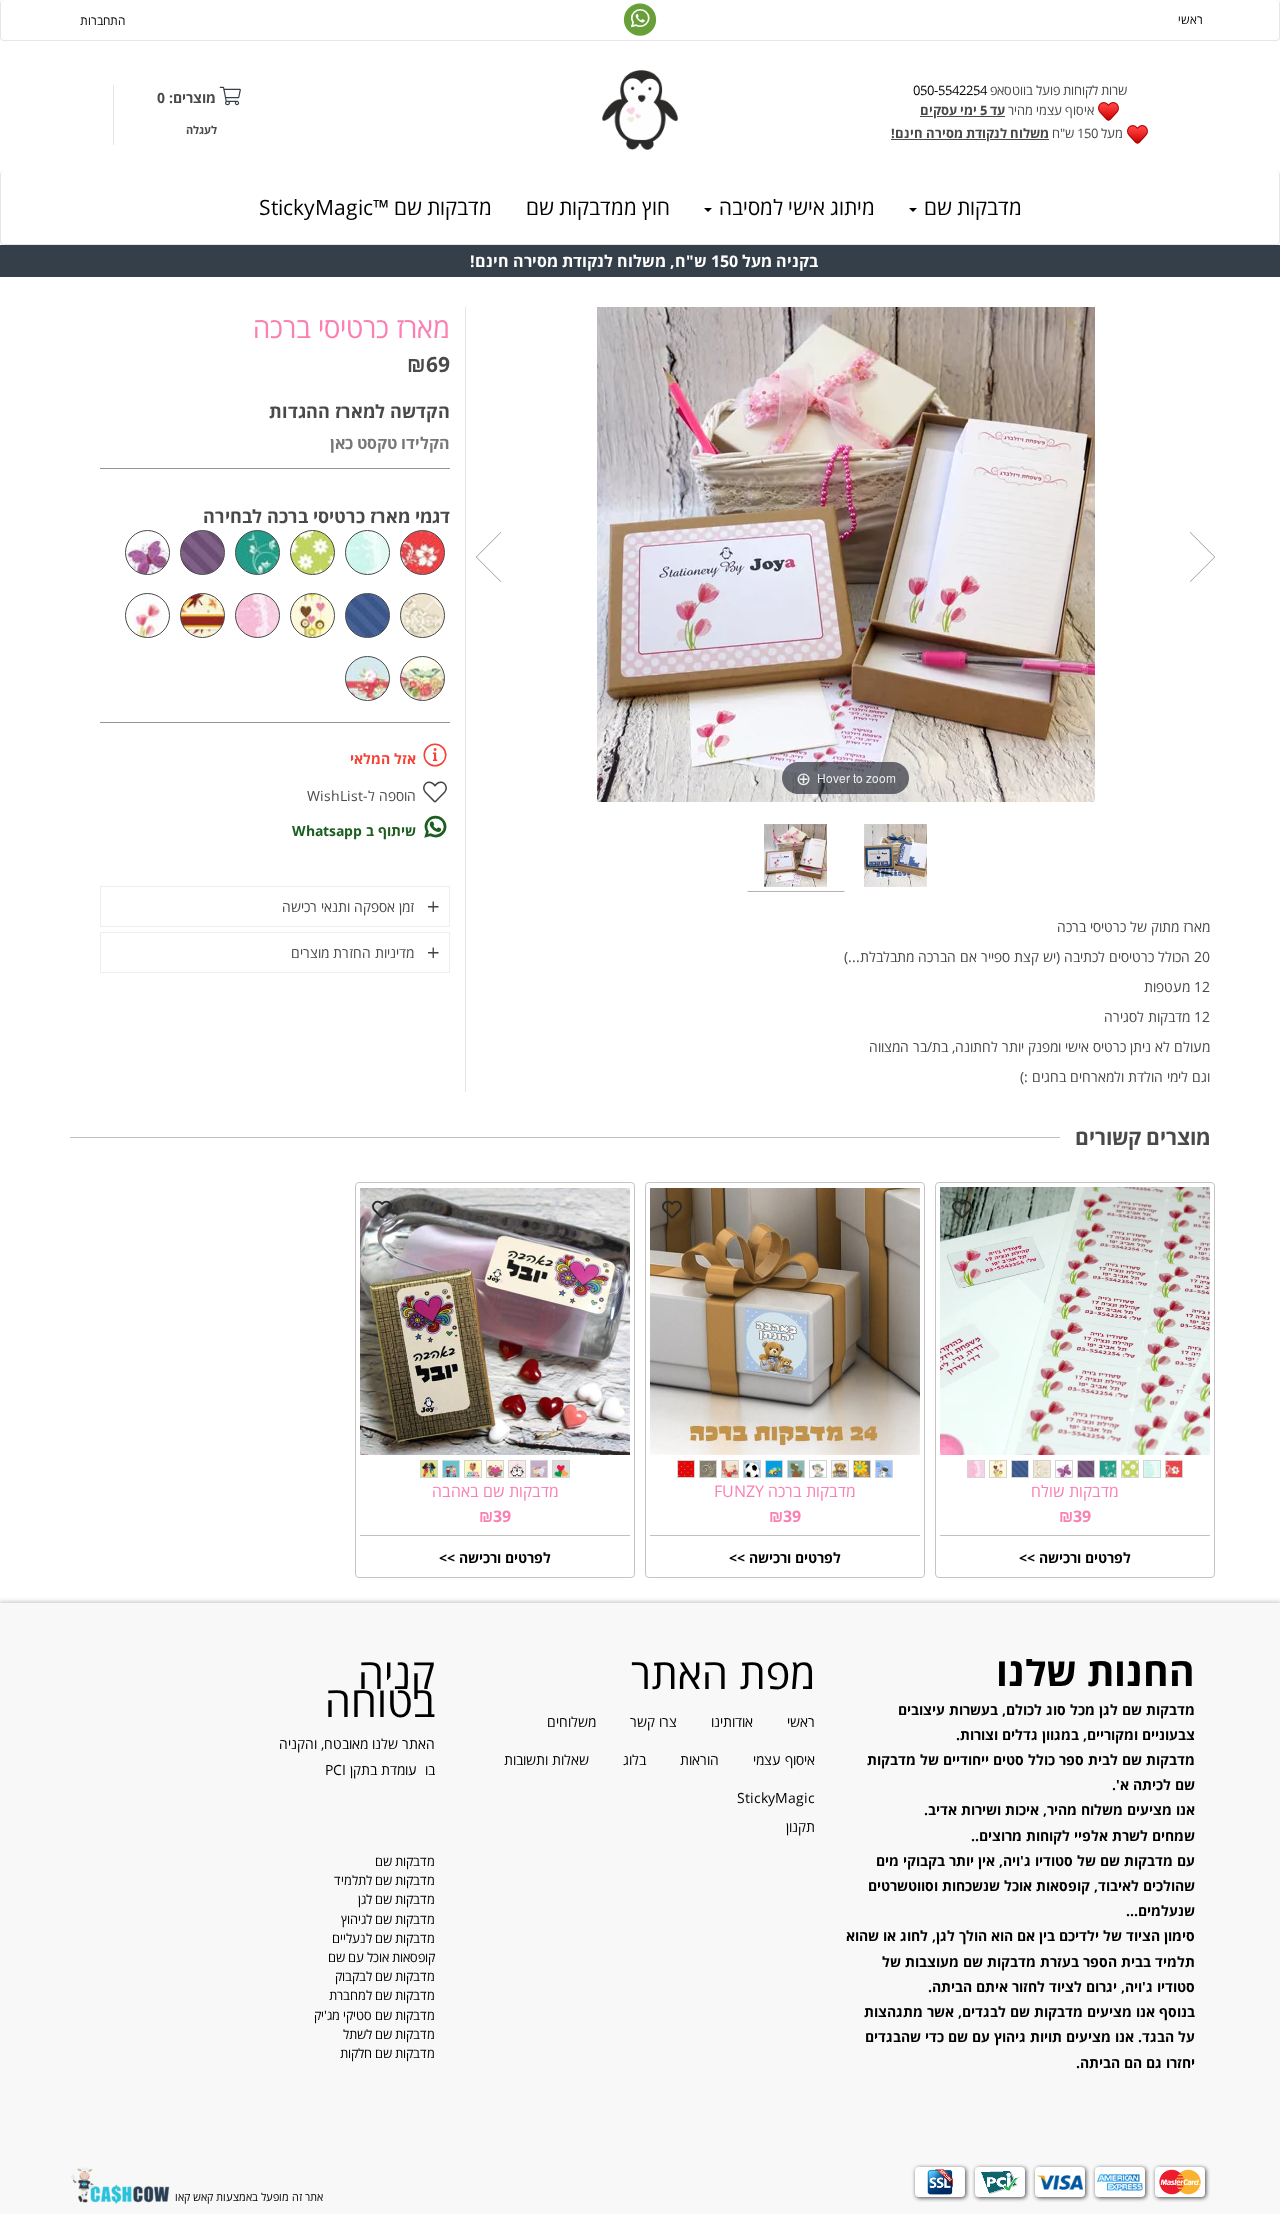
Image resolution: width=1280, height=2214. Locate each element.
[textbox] (1020, 113)
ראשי (1190, 19)
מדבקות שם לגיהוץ (388, 1919)
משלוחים (571, 1721)
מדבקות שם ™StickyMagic (375, 207)
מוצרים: (186, 97)
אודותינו (732, 1721)
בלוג (634, 1759)
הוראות (699, 1759)
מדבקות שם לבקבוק (385, 1976)
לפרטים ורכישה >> (1075, 1557)
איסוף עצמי (784, 1759)
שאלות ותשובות (546, 1759)
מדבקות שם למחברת (382, 1995)
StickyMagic (776, 1797)
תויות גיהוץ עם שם (1005, 2036)
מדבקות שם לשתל (389, 2034)
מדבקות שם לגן (396, 1899)
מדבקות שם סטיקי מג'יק (374, 2015)
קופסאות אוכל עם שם (381, 1957)
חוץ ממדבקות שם (598, 207)
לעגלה (201, 129)
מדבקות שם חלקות (387, 2053)
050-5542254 (950, 90)
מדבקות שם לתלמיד (384, 1880)
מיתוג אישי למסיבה (794, 207)
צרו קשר (653, 1721)
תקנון (800, 1826)
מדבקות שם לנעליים (383, 1938)
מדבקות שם (970, 207)
